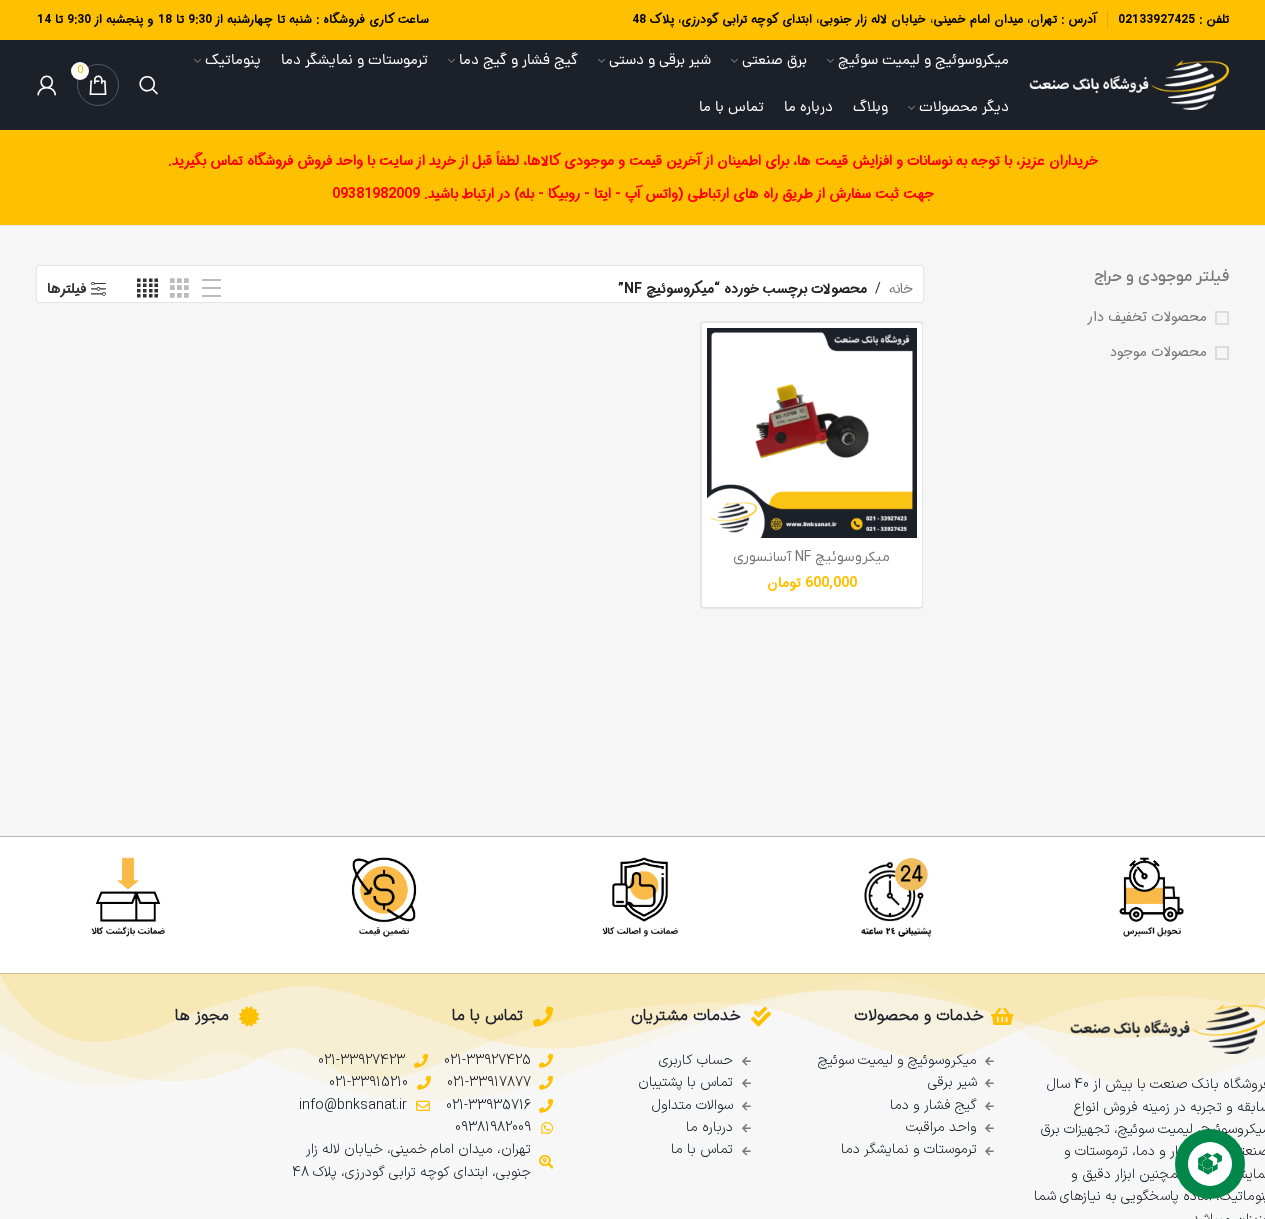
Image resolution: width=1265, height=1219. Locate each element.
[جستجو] (149, 85)
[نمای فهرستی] (211, 289)
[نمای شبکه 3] (179, 289)
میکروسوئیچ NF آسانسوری (811, 557)
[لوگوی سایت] (1129, 85)
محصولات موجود (1158, 353)
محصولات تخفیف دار (1147, 318)
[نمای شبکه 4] (147, 289)
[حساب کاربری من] (47, 85)
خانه (901, 289)
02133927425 (1156, 19)
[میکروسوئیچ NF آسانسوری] (812, 433)
